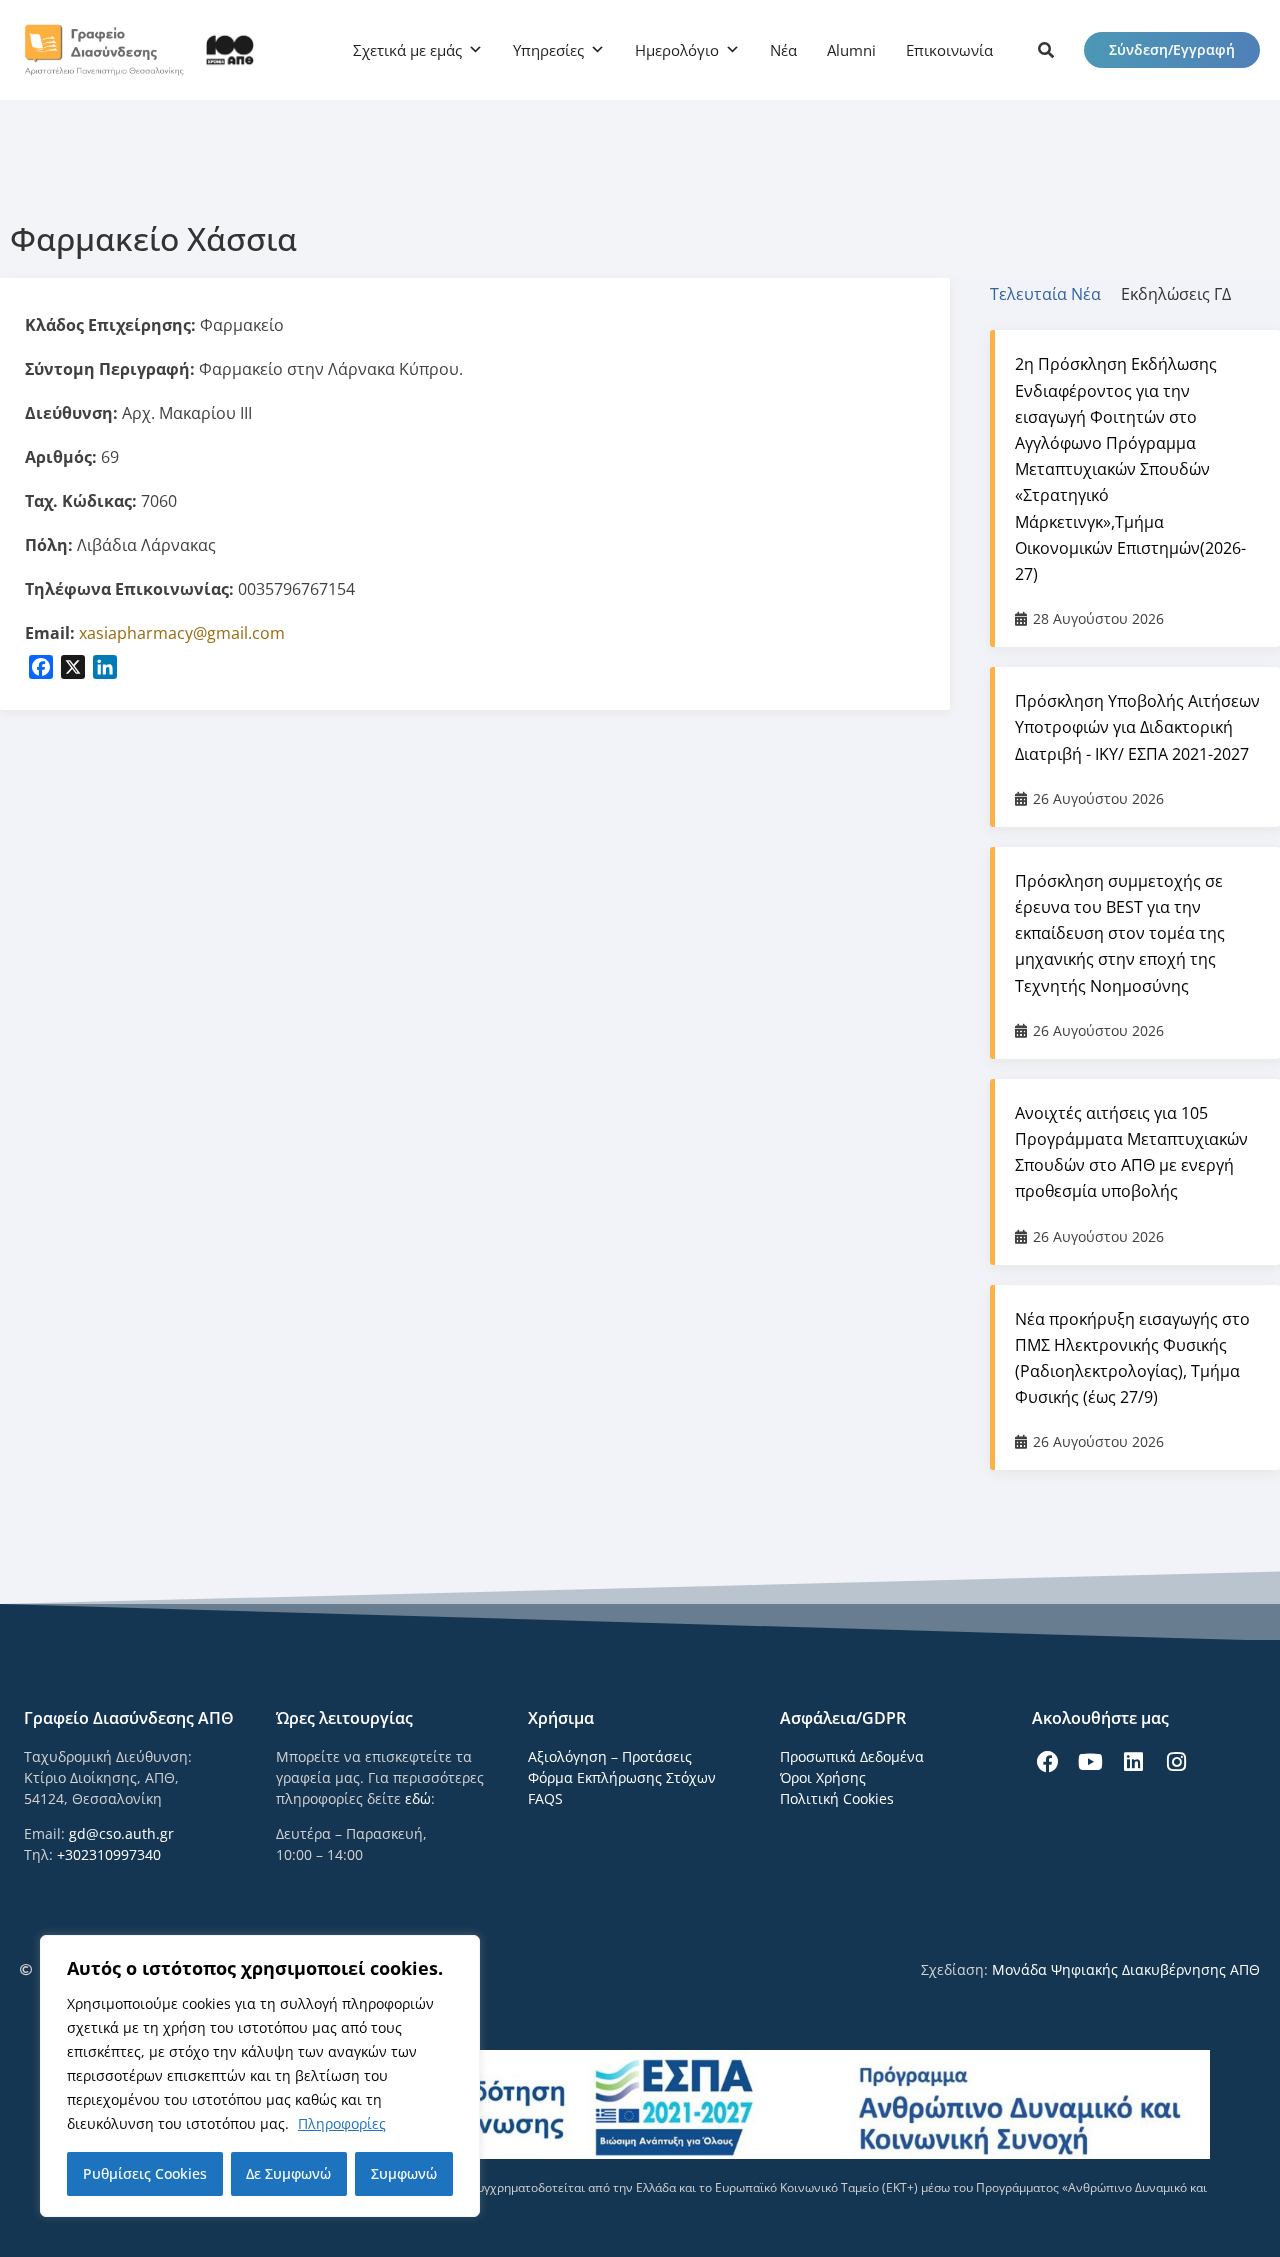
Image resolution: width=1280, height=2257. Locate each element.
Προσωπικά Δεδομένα (852, 1756)
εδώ (418, 1798)
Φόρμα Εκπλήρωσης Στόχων (622, 1777)
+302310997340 (109, 1854)
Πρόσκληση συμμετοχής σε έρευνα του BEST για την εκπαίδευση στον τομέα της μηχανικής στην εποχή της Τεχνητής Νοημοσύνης (1120, 933)
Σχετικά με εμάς (407, 50)
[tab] (1055, 294)
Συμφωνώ (404, 2173)
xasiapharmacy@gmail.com (182, 633)
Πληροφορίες (342, 2123)
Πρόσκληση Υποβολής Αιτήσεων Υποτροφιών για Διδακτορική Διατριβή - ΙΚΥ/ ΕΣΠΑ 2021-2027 (1137, 727)
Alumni (851, 50)
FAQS (545, 1798)
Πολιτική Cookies (837, 1798)
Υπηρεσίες (548, 50)
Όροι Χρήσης (823, 1777)
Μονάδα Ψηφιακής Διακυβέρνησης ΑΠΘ (1126, 1969)
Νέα (783, 50)
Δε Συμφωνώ (288, 2173)
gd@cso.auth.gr (121, 1833)
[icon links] (1046, 50)
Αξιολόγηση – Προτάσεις (610, 1756)
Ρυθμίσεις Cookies (145, 2173)
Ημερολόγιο (677, 50)
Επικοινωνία (949, 50)
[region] (260, 2076)
